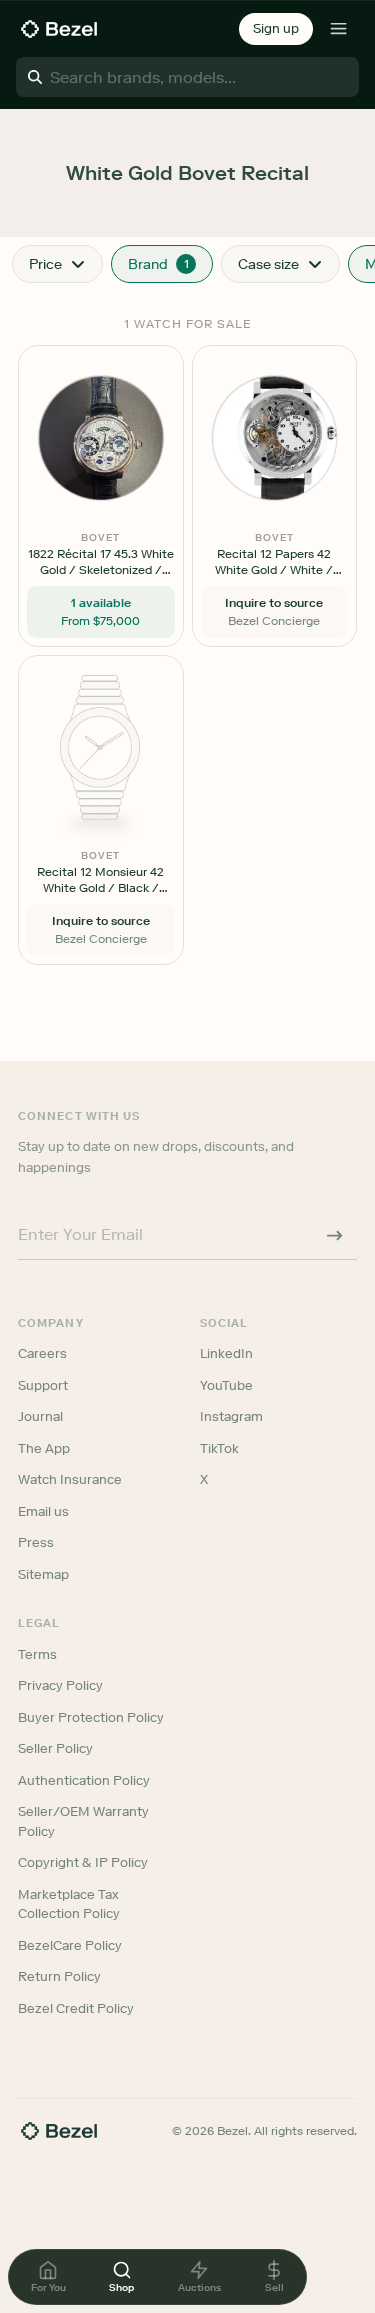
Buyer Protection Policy (91, 1717)
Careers (42, 1353)
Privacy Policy (60, 1685)
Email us (43, 1511)
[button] (276, 29)
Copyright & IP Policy (83, 1862)
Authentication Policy (84, 1780)
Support (43, 1385)
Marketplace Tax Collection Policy (69, 1904)
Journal (40, 1416)
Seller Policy (55, 1748)
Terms (37, 1654)
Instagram (231, 1416)
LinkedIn (226, 1353)
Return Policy (59, 1976)
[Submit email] (335, 1235)
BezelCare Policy (70, 1945)
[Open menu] (339, 29)
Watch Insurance (70, 1479)
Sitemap (43, 1574)
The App (44, 1448)
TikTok (219, 1448)
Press (36, 1542)
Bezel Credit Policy (76, 2008)
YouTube (226, 1385)
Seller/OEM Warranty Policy (83, 1821)
